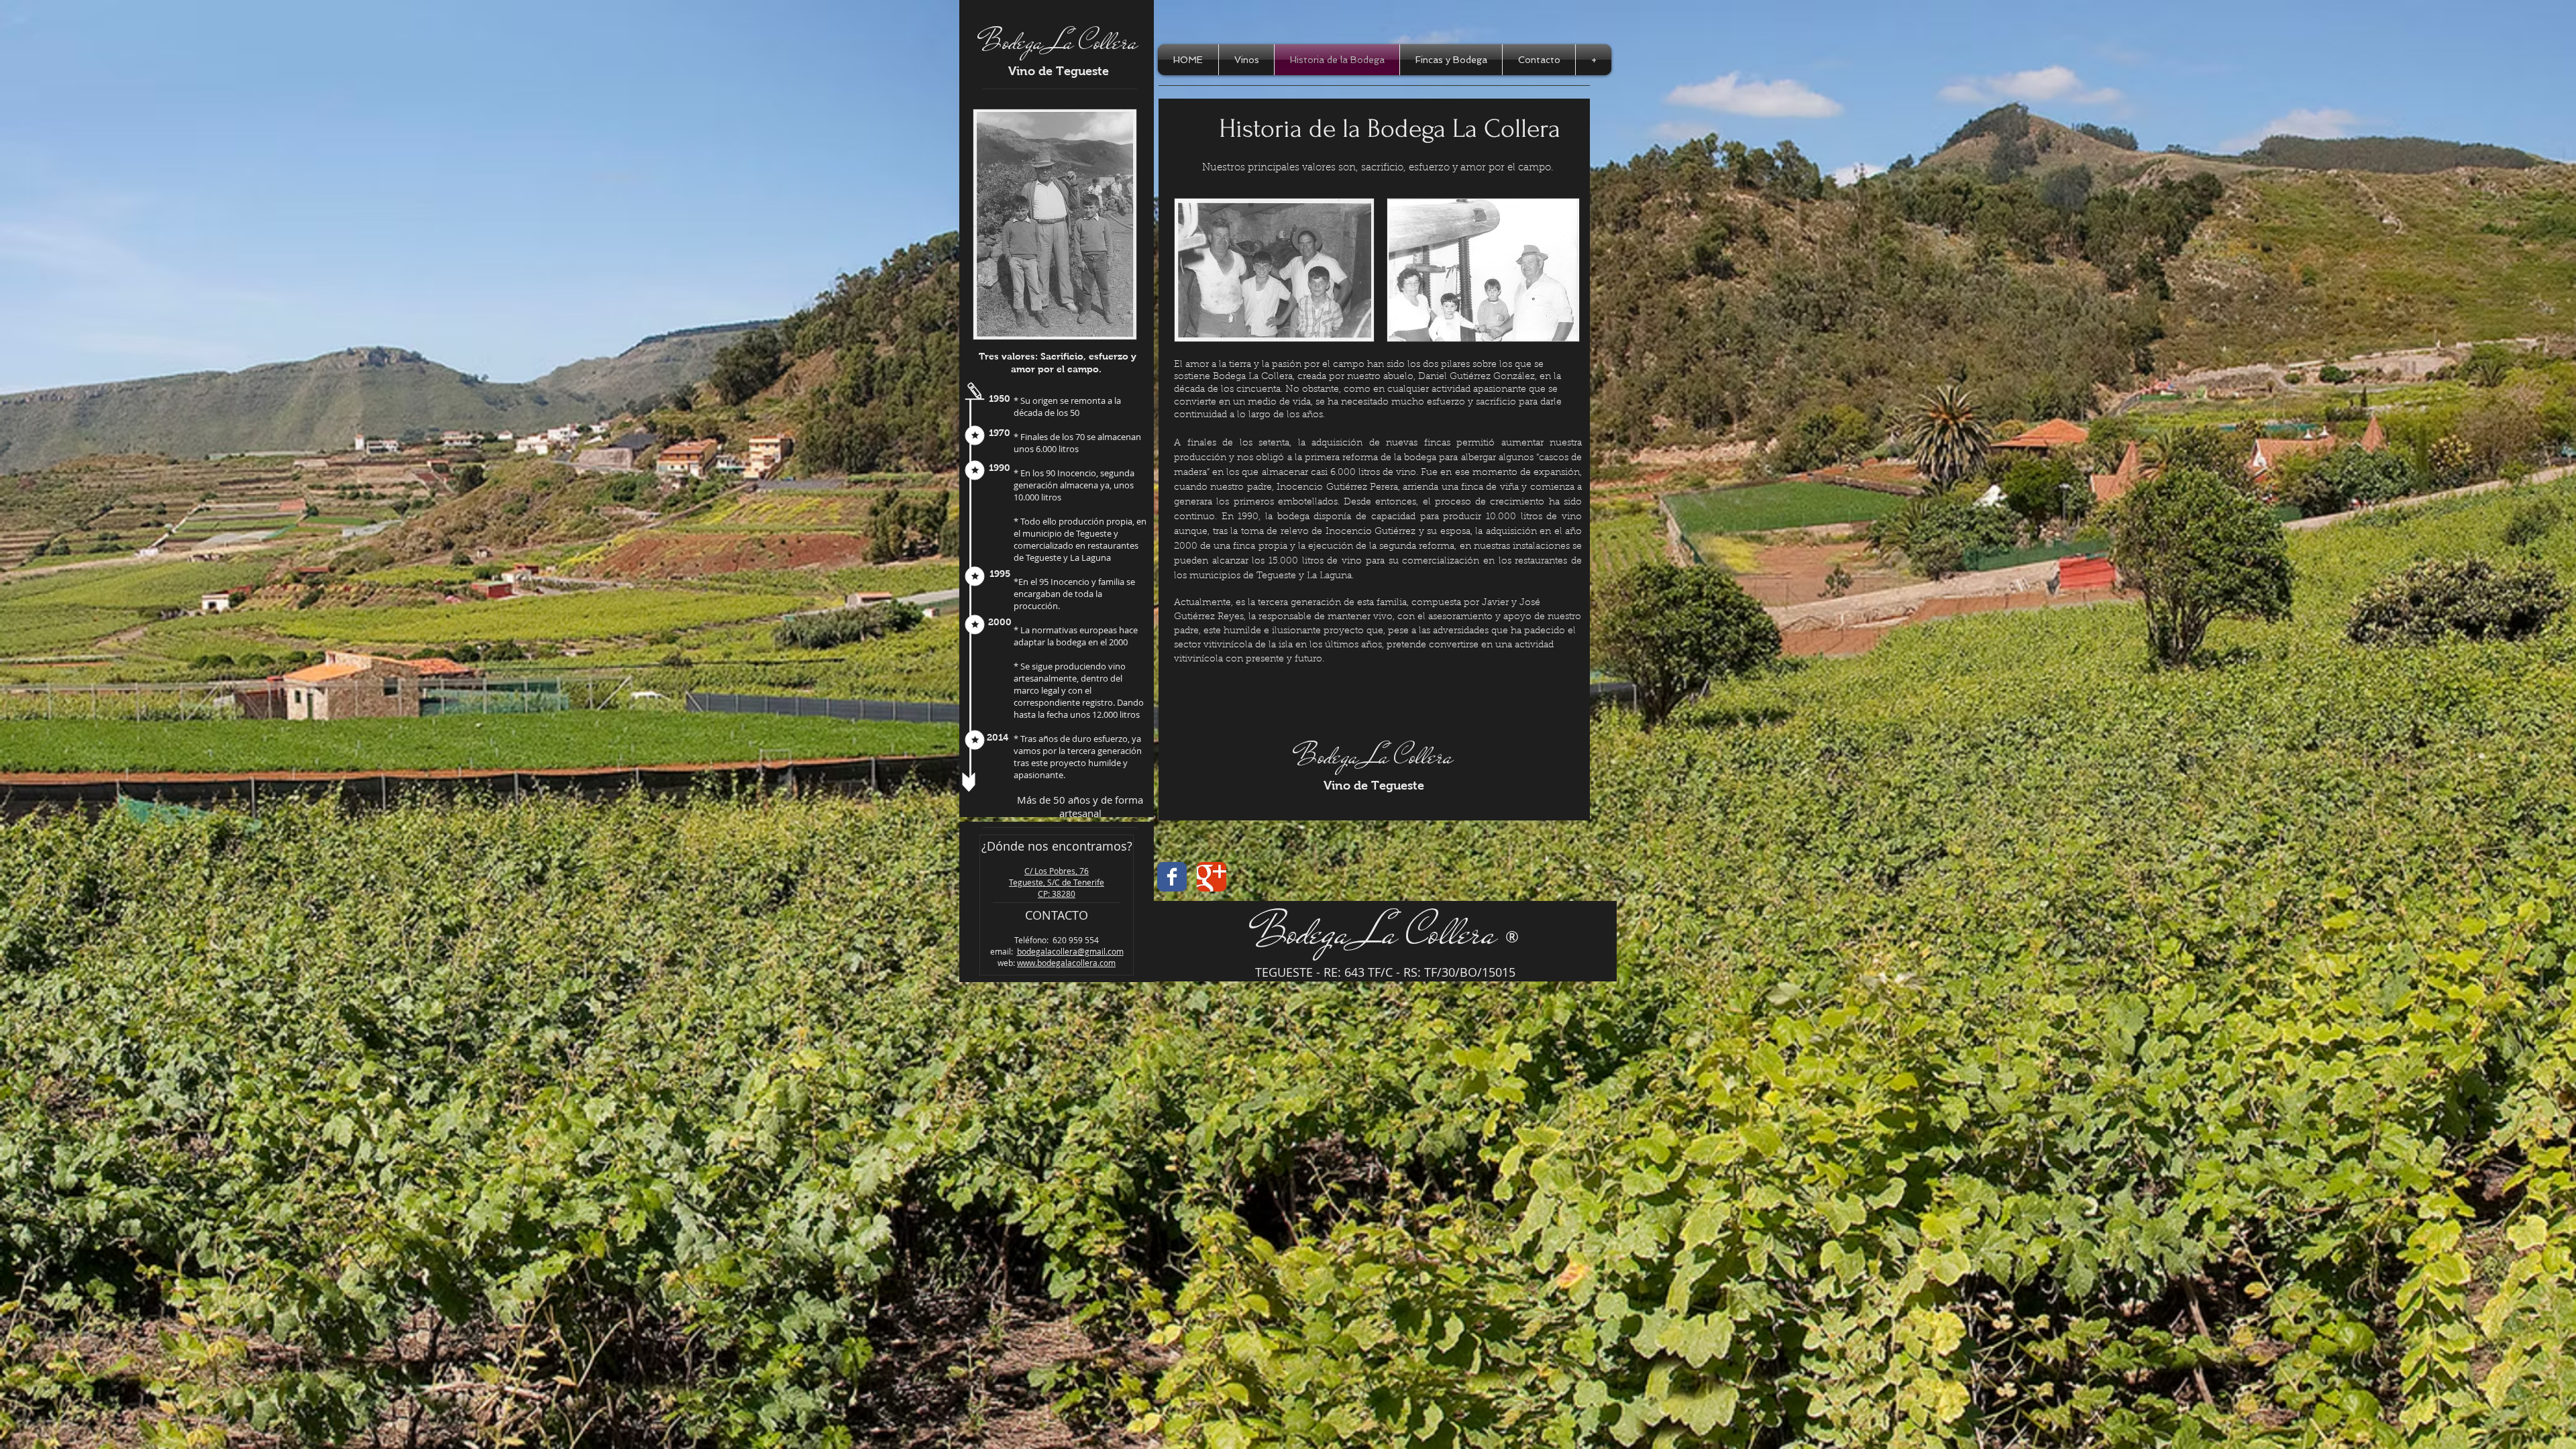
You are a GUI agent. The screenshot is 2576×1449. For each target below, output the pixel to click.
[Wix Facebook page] (1172, 877)
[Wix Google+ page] (1212, 877)
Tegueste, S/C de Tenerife (1057, 882)
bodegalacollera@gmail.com (1070, 951)
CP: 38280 (1057, 894)
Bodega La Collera (1059, 42)
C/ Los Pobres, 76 (1057, 871)
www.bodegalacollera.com (1066, 963)
